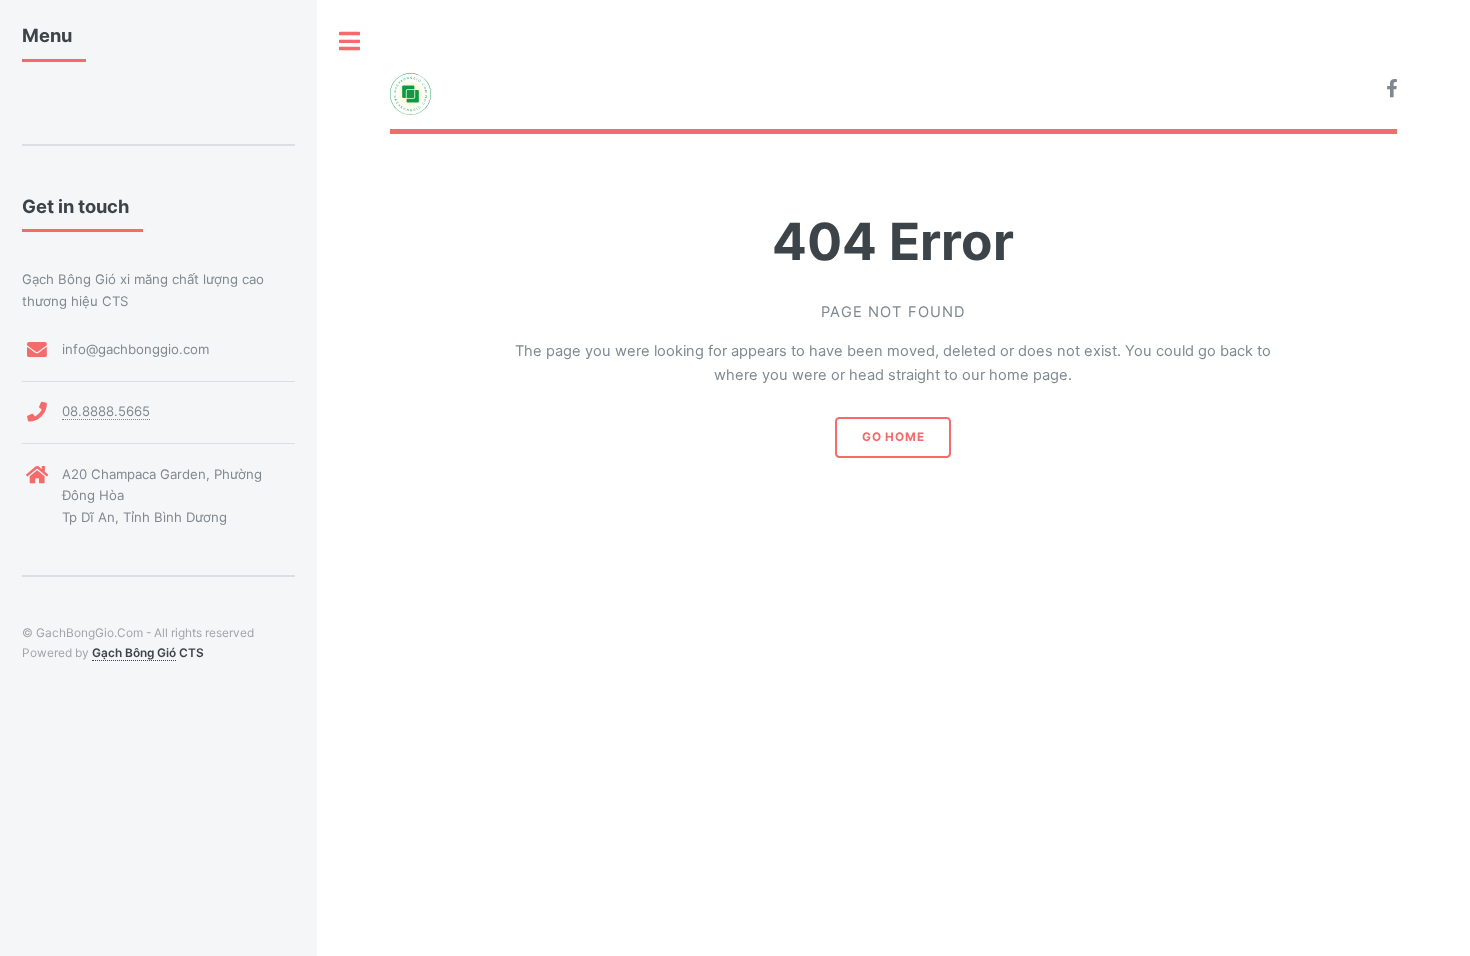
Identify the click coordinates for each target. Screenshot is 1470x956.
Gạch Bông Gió (134, 652)
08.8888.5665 (106, 411)
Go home (893, 437)
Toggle (350, 41)
